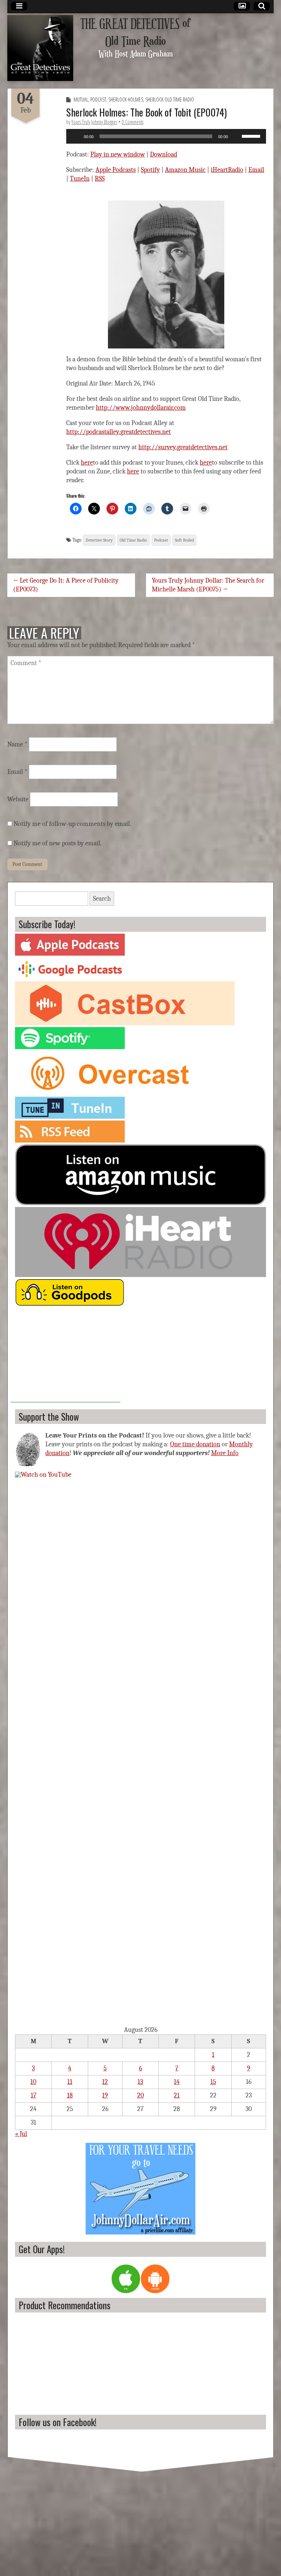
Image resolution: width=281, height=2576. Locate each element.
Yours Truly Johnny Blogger (94, 122)
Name (17, 744)
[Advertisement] (65, 1357)
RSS (100, 179)
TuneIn (80, 179)
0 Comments (133, 122)
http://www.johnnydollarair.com (141, 408)
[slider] (252, 136)
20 (140, 2095)
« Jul (21, 2134)
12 (105, 2082)
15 (213, 2082)
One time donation (195, 1444)
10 (33, 2082)
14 (177, 2082)
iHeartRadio (227, 170)
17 (33, 2095)
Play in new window (118, 154)
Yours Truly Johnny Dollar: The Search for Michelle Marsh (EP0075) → (208, 585)
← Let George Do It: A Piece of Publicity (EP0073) (66, 585)
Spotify (150, 170)
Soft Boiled (184, 540)
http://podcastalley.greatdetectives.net (119, 432)
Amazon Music (185, 170)
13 (140, 2082)
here (87, 463)
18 (70, 2095)
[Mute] (236, 136)
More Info (225, 1453)
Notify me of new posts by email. (58, 843)
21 (177, 2095)
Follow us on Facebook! (58, 2422)
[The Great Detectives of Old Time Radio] (40, 48)
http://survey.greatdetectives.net (183, 447)
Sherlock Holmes (126, 99)
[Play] (76, 136)
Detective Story (99, 540)
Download (164, 154)
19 (105, 2095)
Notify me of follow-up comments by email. (72, 824)
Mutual (81, 99)
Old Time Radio (133, 540)
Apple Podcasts (116, 170)
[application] (166, 136)
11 (70, 2082)
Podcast (98, 99)
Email (256, 170)
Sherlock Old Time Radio (170, 99)
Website (18, 799)
